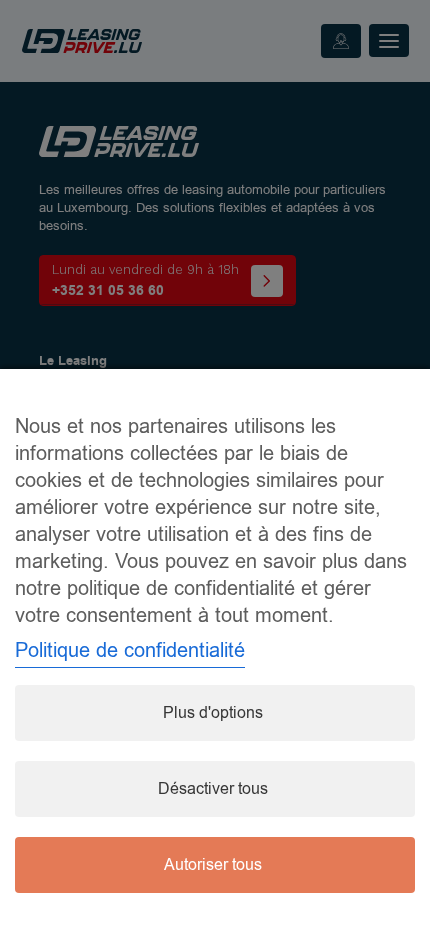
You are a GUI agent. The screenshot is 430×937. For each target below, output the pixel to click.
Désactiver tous (213, 789)
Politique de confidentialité (130, 650)
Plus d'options (213, 713)
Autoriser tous (213, 865)
